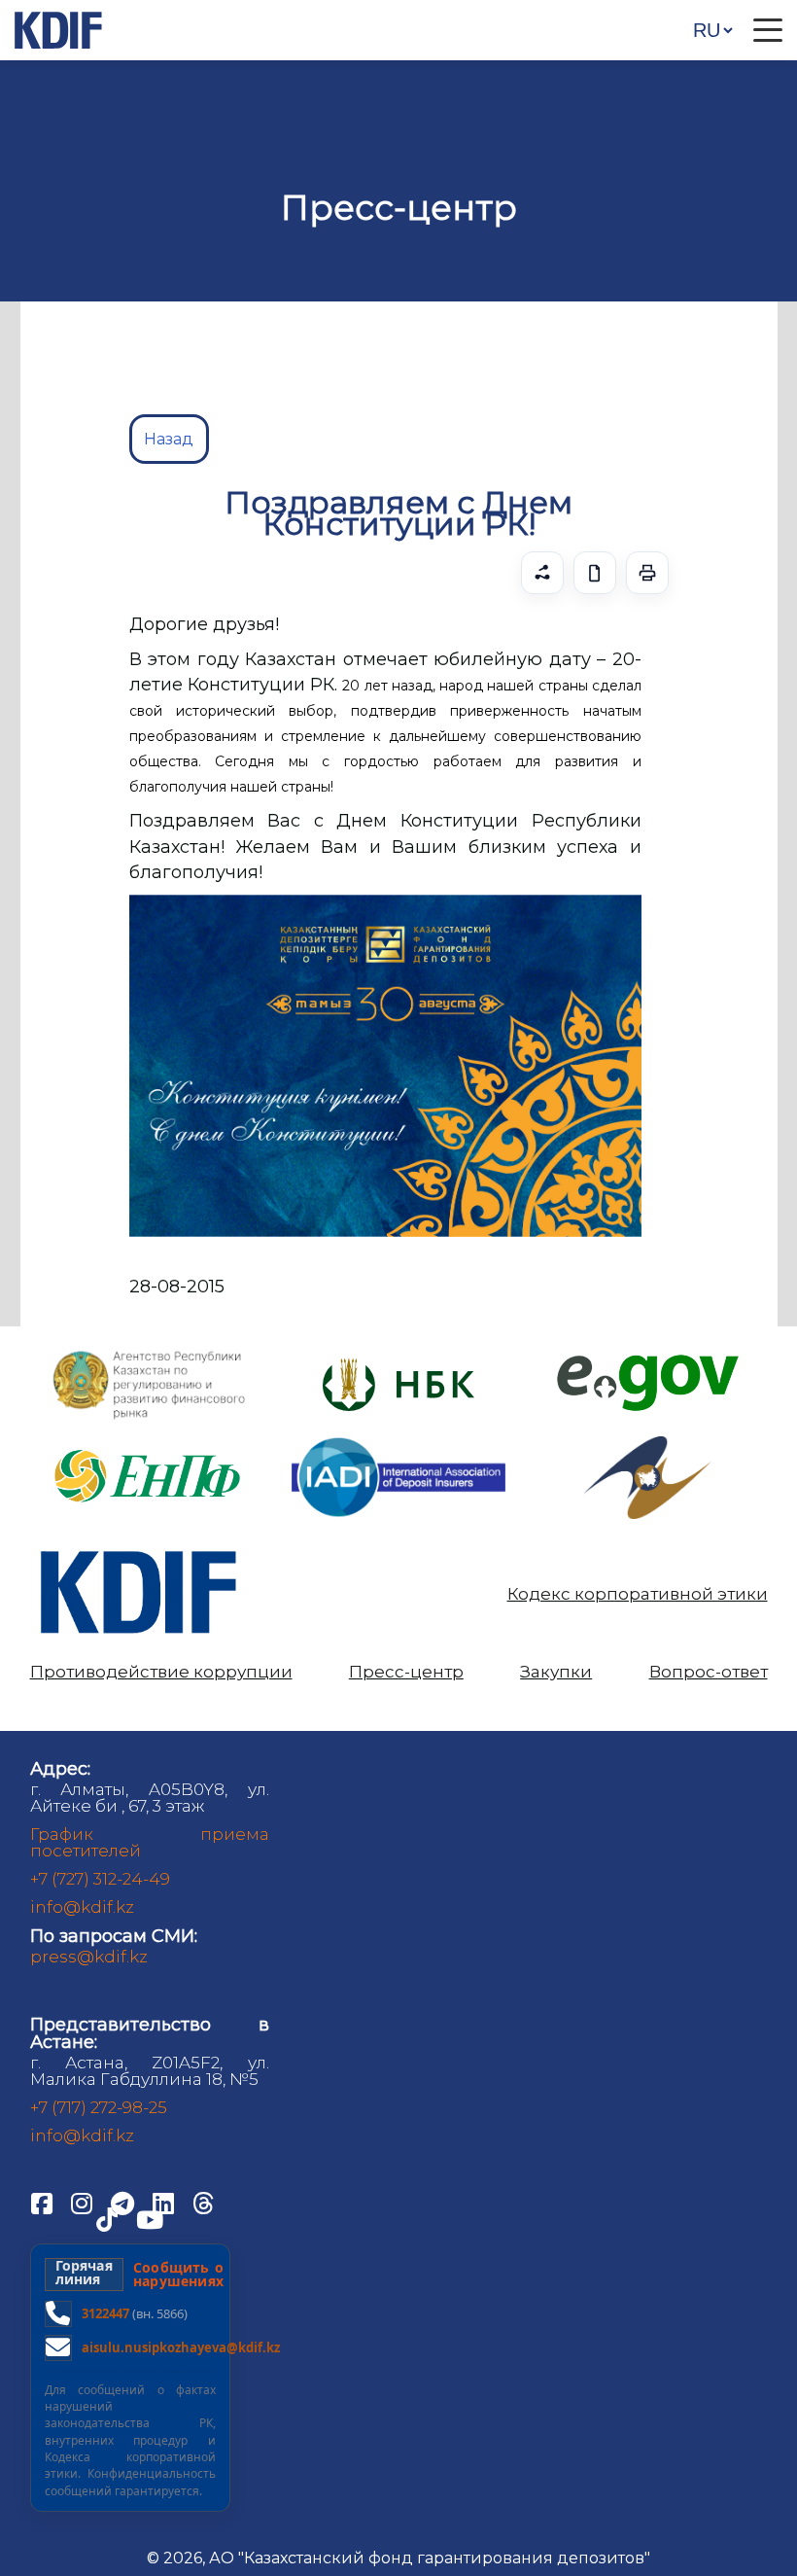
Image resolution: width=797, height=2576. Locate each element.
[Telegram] (124, 2203)
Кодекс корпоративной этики (638, 1594)
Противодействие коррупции (161, 1672)
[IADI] (398, 1436)
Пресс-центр (406, 1672)
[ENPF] (150, 1444)
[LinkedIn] (165, 2203)
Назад (169, 439)
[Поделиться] (542, 573)
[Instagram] (84, 2203)
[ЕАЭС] (647, 1444)
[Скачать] (595, 573)
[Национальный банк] (150, 1355)
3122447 (105, 2313)
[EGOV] (648, 1362)
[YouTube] (150, 2219)
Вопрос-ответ (709, 1672)
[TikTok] (109, 2219)
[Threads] (203, 2203)
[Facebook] (44, 2203)
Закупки (556, 1672)
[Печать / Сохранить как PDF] (647, 573)
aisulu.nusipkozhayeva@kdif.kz (181, 2347)
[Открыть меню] (768, 30)
